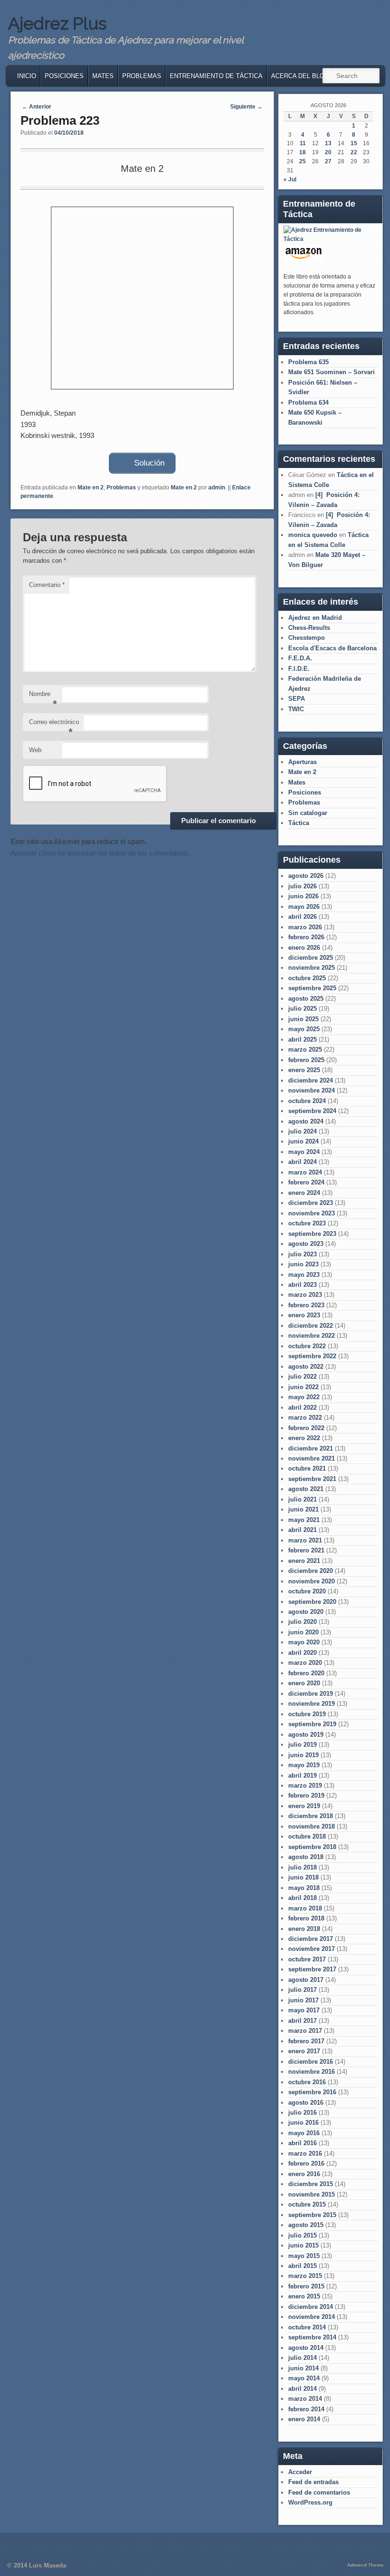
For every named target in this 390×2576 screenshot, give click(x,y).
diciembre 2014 (311, 2307)
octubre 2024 (307, 1101)
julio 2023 (302, 1254)
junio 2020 (303, 1632)
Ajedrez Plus (57, 23)
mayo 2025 (304, 1029)
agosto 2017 (306, 1980)
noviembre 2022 (312, 1336)
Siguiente (246, 107)
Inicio (27, 76)
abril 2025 (302, 1039)
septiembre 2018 (312, 1847)
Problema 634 (308, 403)
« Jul (290, 179)
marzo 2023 (305, 1295)
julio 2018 (302, 1867)
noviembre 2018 (312, 1826)
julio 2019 (302, 1745)
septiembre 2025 (312, 988)
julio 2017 (302, 1990)
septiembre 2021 (312, 1479)
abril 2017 (302, 2021)
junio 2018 (303, 1877)
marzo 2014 (305, 2399)
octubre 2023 (307, 1223)
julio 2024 (302, 1131)
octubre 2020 (307, 1591)
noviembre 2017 (312, 1949)
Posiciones (64, 76)
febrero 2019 (306, 1795)
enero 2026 (304, 948)
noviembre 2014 (312, 2317)
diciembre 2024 (311, 1080)
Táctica (299, 823)
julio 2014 (302, 2358)
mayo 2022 (304, 1397)
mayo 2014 (304, 2378)
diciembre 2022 (311, 1326)
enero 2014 (304, 2419)
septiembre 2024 (312, 1111)
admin (217, 487)
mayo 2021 (304, 1520)
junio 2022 (303, 1387)
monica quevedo (313, 535)
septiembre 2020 (312, 1602)
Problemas (142, 76)
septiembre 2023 (312, 1234)
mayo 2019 (304, 1765)
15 (354, 143)
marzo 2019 (305, 1785)
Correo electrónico (54, 725)
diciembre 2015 (311, 2184)
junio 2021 (303, 1509)
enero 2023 (304, 1315)
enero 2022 (304, 1438)
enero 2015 (304, 2296)
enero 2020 (304, 1683)
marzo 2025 (305, 1049)
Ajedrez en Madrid (315, 618)
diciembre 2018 (311, 1816)
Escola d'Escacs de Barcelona (332, 648)
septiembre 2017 (312, 1969)
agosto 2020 (306, 1612)
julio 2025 (302, 1009)
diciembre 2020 (311, 1571)
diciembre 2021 (311, 1448)
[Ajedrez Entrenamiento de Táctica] (329, 239)
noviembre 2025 (312, 968)
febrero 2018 (306, 1918)
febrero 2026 (306, 937)
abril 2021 (302, 1530)
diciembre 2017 (311, 1939)
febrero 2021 (306, 1550)
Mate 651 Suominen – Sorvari (331, 372)
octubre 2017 (307, 1959)
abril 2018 (302, 1898)
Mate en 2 (91, 487)
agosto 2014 (306, 2348)
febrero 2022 (306, 1428)
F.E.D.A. (300, 658)
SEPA (297, 699)
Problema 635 (308, 362)
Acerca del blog (300, 76)
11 (303, 143)
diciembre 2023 (311, 1203)
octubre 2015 (307, 2204)
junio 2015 (303, 2245)
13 (328, 143)
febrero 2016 (306, 2163)
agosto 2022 (306, 1367)
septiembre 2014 (312, 2337)
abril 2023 (302, 1285)
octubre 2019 (307, 1714)
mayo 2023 (304, 1275)
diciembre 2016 (311, 2062)
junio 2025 (303, 1019)
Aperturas (302, 762)
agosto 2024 (306, 1121)
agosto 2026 (306, 876)
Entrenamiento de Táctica (216, 76)
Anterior (37, 107)
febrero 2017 (306, 2041)
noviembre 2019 (312, 1704)
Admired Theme (366, 2565)
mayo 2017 (304, 2010)
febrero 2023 (306, 1305)
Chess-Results (309, 628)
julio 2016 (302, 2113)
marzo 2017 (305, 2031)
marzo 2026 (305, 927)
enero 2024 (304, 1193)
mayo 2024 (304, 1152)
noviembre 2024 (312, 1090)
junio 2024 (303, 1141)
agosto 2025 (306, 999)
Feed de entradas (313, 2482)
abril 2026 (302, 917)
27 (328, 161)
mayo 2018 (304, 1888)
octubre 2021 (307, 1468)
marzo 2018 (305, 1908)
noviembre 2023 (312, 1213)
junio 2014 (303, 2368)
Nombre (43, 697)
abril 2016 (302, 2143)
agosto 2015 (306, 2225)
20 (328, 152)
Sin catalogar (308, 813)
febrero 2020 (306, 1673)
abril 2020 (302, 1653)
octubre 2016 (307, 2082)
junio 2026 (303, 896)
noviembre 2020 (312, 1581)
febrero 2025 (306, 1060)
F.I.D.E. (299, 669)
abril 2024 (302, 1162)
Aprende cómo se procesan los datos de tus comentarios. (100, 853)
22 (354, 152)
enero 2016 (304, 2174)
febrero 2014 (306, 2409)
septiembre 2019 (312, 1724)
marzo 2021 (305, 1540)
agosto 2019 (306, 1735)
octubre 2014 (307, 2327)
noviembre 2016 (312, 2072)
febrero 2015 (306, 2286)
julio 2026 (302, 886)
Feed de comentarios (319, 2492)
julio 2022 (302, 1377)
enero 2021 (304, 1561)
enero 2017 (304, 2051)
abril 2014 (302, 2389)
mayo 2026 (304, 907)
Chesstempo (307, 638)
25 (302, 161)
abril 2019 (302, 1775)
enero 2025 (304, 1070)
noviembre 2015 (312, 2194)
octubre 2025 (307, 978)
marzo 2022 (305, 1417)
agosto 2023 (306, 1244)
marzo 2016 (305, 2153)
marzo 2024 (305, 1172)
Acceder (300, 2472)
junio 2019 (303, 1755)
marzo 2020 (305, 1663)
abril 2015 (302, 2266)
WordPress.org (310, 2502)
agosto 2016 (306, 2103)
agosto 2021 (306, 1489)
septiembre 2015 (312, 2215)
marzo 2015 (305, 2276)
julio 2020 (302, 1622)
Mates (103, 76)
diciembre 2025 (311, 958)
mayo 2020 (304, 1642)
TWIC (296, 709)
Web (35, 750)
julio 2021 (302, 1499)
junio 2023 (303, 1264)
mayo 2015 (304, 2256)
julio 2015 (302, 2235)
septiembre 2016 (312, 2092)
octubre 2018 (307, 1836)
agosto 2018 (306, 1857)
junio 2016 (303, 2123)
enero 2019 (304, 1806)
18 (302, 152)
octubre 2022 (307, 1346)
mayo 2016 (304, 2133)
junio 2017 (303, 2000)
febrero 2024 (306, 1182)
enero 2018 (304, 1929)
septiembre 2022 (312, 1356)
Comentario (47, 585)
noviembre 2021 (312, 1458)
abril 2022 (302, 1407)
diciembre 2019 (311, 1694)
